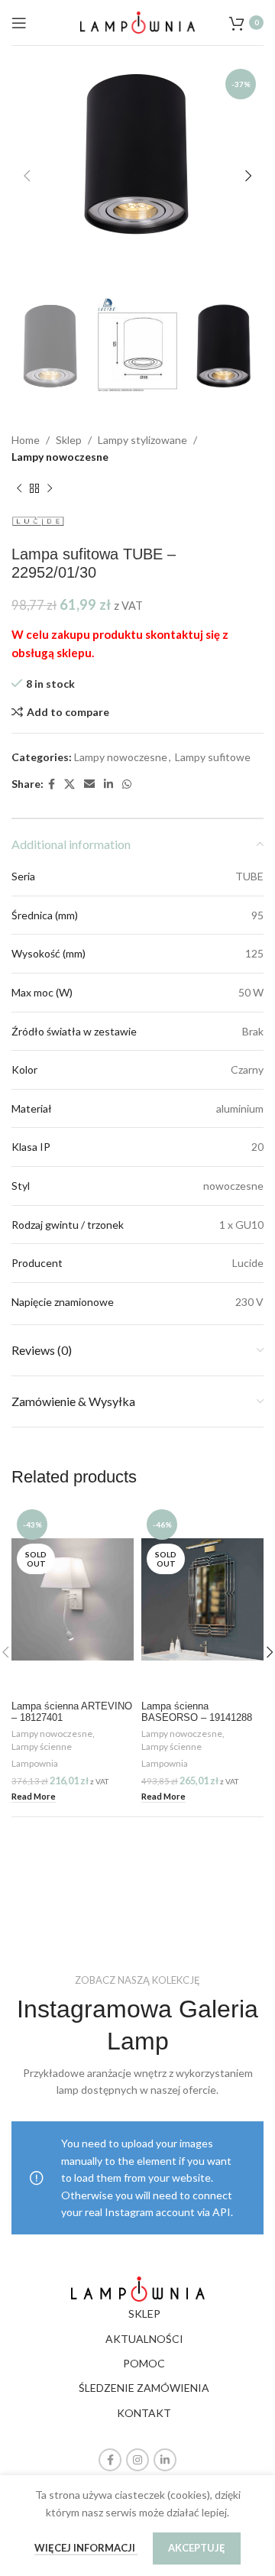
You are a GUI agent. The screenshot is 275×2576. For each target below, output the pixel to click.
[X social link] (70, 784)
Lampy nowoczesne (60, 457)
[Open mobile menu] (19, 23)
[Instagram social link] (137, 2460)
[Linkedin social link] (108, 784)
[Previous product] (19, 489)
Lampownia (35, 1763)
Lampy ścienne (42, 1746)
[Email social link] (89, 784)
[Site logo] (137, 21)
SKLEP (144, 2314)
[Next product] (50, 489)
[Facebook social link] (52, 784)
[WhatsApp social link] (127, 784)
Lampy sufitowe (213, 757)
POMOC (144, 2363)
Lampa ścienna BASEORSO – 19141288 (197, 1712)
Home (26, 440)
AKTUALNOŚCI (144, 2339)
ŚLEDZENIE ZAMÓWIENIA (144, 2388)
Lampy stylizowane (142, 440)
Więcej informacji (86, 2548)
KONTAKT (144, 2413)
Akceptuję (197, 2548)
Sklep (69, 440)
